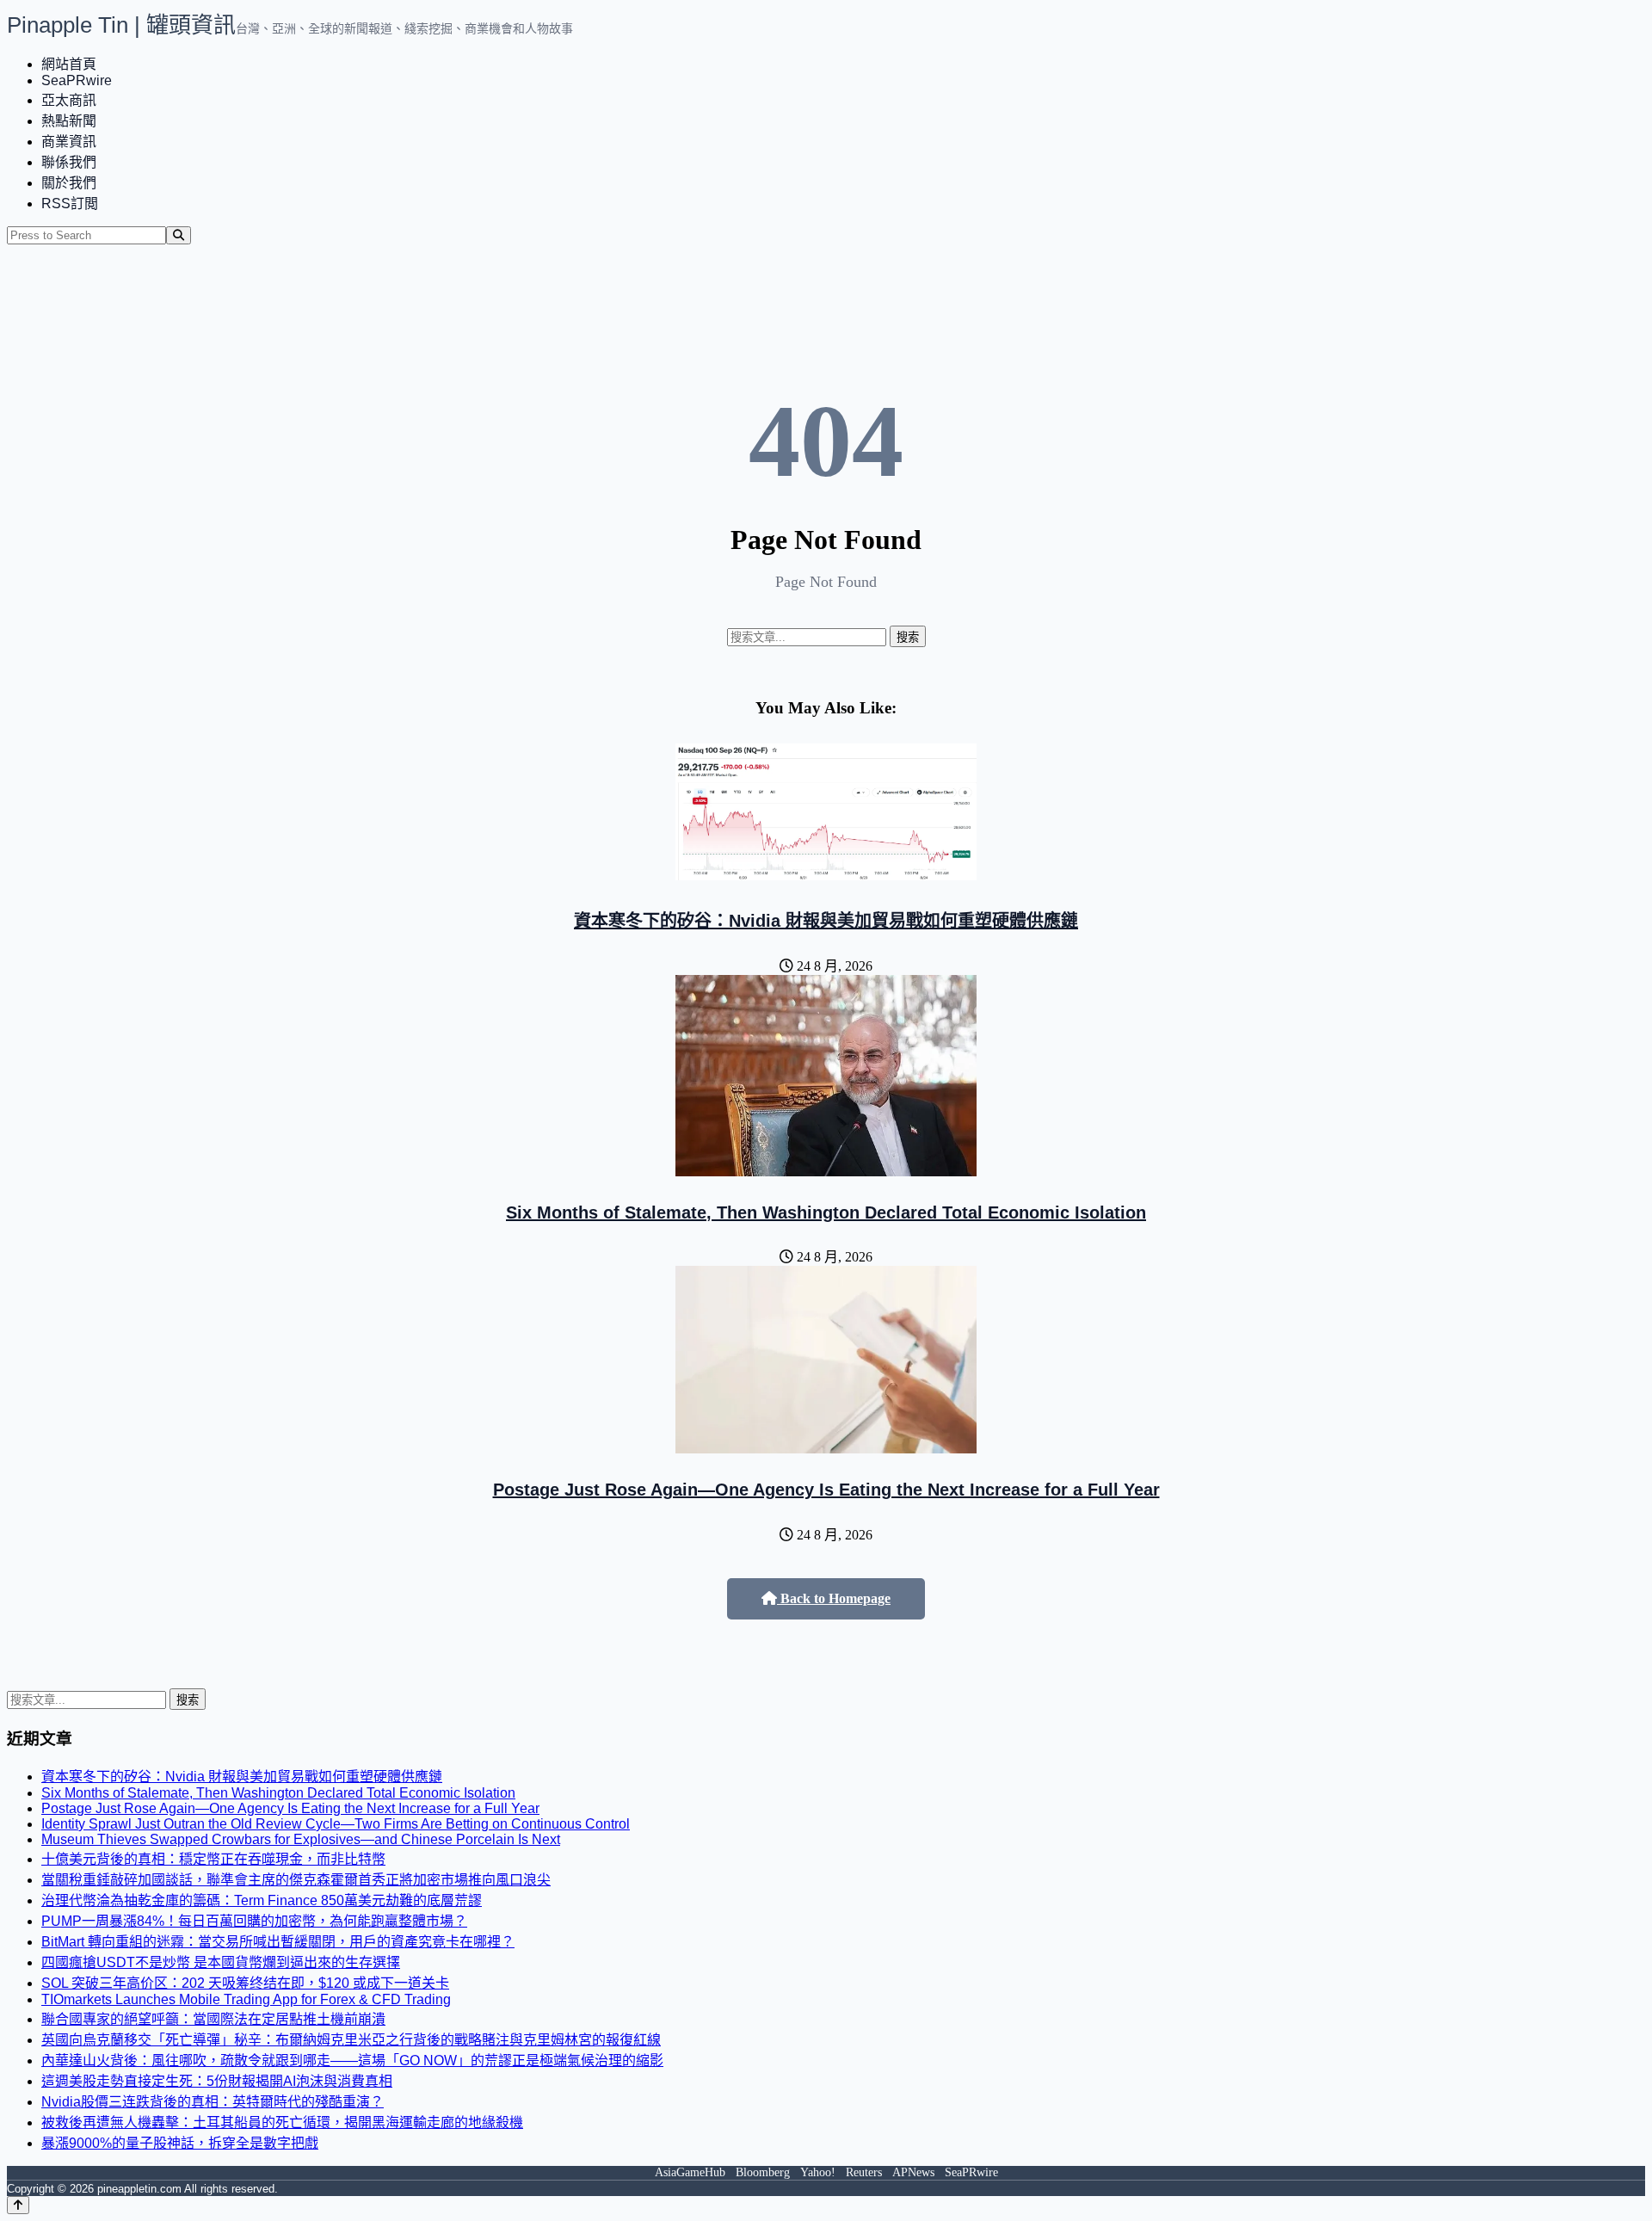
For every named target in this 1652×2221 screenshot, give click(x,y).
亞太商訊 (69, 100)
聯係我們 (69, 162)
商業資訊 (69, 142)
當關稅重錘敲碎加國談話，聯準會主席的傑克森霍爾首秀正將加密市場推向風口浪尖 (296, 1880)
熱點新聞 (69, 121)
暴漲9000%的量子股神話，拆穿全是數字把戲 (180, 2143)
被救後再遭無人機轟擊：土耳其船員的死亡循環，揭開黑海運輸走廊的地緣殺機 (282, 2122)
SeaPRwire (77, 80)
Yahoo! (818, 2172)
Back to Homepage (834, 1598)
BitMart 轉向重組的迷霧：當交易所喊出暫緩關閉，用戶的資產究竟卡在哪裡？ (278, 1942)
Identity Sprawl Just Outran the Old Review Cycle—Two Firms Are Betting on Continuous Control (336, 1824)
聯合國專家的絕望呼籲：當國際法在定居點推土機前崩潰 (213, 2019)
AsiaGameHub (690, 2172)
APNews (913, 2172)
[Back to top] (18, 2205)
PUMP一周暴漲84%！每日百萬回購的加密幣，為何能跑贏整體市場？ (254, 1921)
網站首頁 (69, 64)
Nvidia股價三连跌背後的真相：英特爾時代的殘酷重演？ (213, 2102)
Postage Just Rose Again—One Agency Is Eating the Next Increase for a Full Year (826, 1490)
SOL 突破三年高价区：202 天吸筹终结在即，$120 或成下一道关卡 (245, 1983)
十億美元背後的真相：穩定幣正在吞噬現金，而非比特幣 (213, 1859)
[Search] (179, 235)
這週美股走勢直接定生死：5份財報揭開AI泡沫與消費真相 (217, 2081)
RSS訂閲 (70, 204)
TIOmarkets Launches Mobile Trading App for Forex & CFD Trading (246, 1999)
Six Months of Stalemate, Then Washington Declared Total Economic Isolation (826, 1212)
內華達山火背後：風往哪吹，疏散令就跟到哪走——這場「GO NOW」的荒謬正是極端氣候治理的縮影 (352, 2061)
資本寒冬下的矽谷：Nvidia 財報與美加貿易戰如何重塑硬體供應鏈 (826, 921)
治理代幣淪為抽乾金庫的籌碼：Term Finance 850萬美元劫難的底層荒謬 (262, 1900)
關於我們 (69, 183)
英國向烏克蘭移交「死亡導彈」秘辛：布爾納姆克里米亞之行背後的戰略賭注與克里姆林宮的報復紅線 (351, 2040)
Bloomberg (763, 2172)
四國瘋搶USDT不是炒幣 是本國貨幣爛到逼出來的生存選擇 (221, 1962)
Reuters (864, 2172)
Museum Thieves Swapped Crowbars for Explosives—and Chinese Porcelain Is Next (301, 1839)
